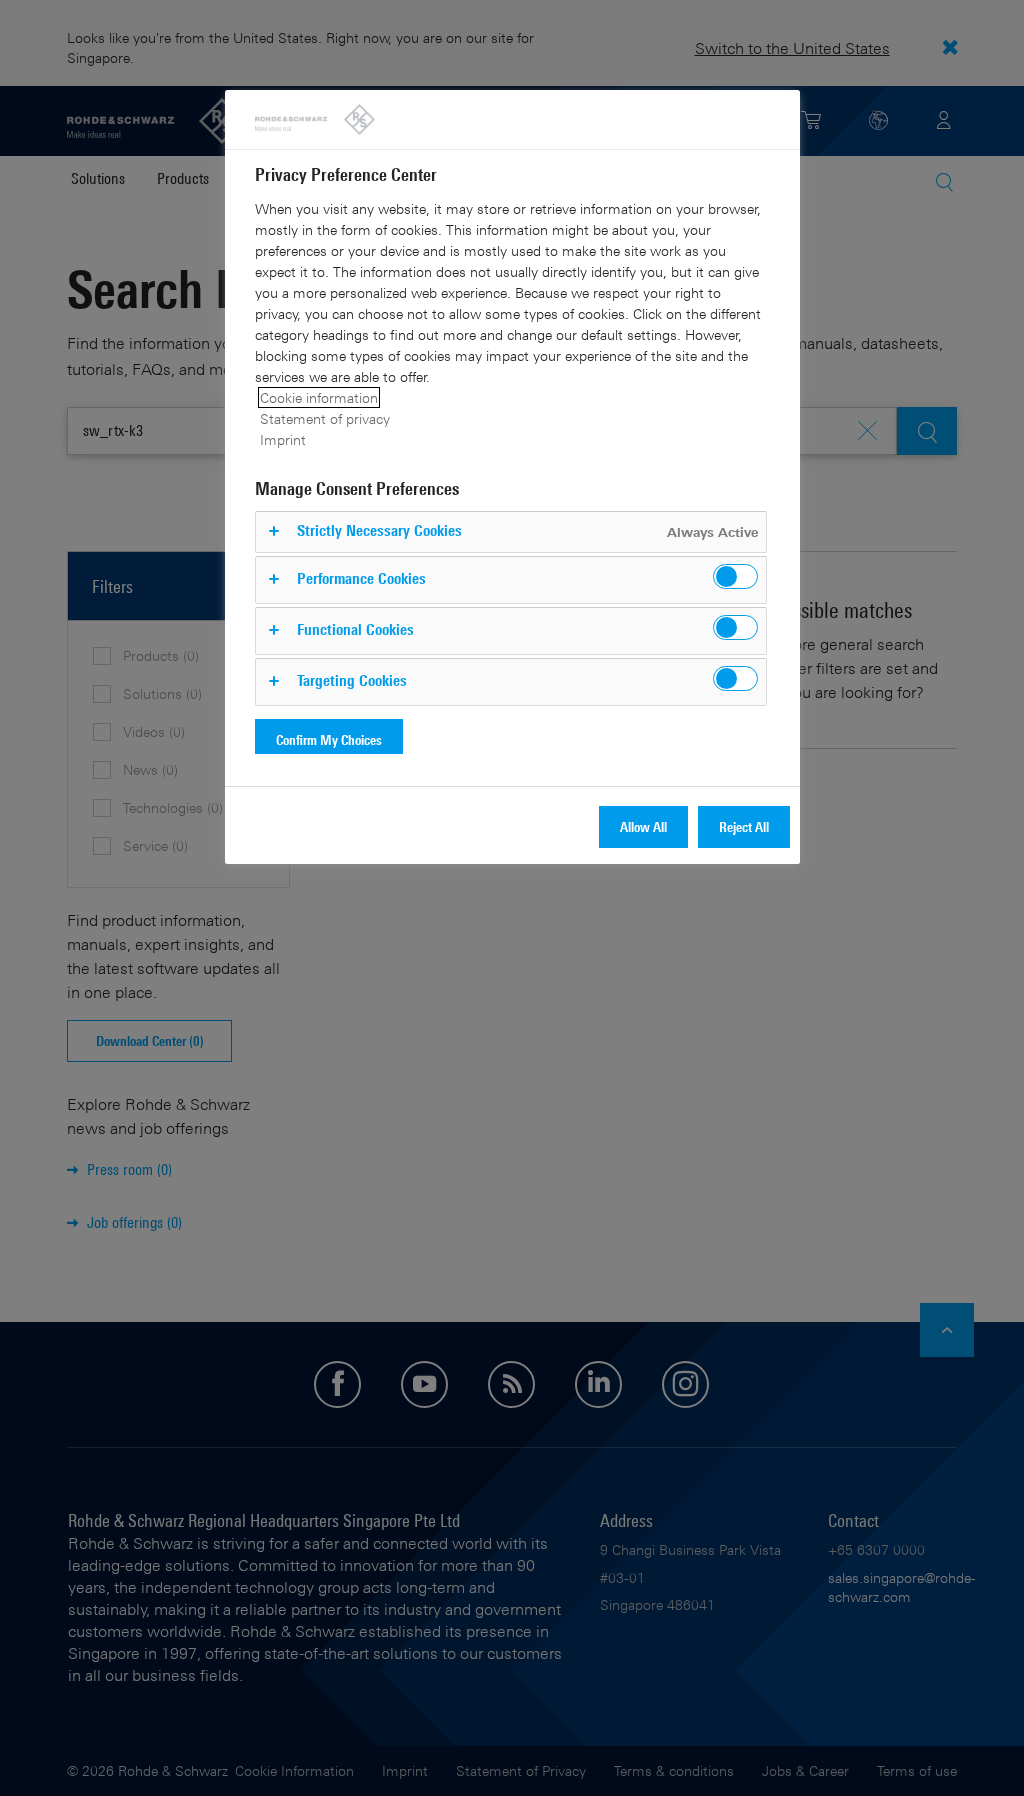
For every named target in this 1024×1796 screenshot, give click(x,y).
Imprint (283, 439)
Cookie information (319, 397)
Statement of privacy (325, 418)
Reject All (744, 826)
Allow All (643, 826)
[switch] (735, 576)
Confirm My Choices (329, 739)
